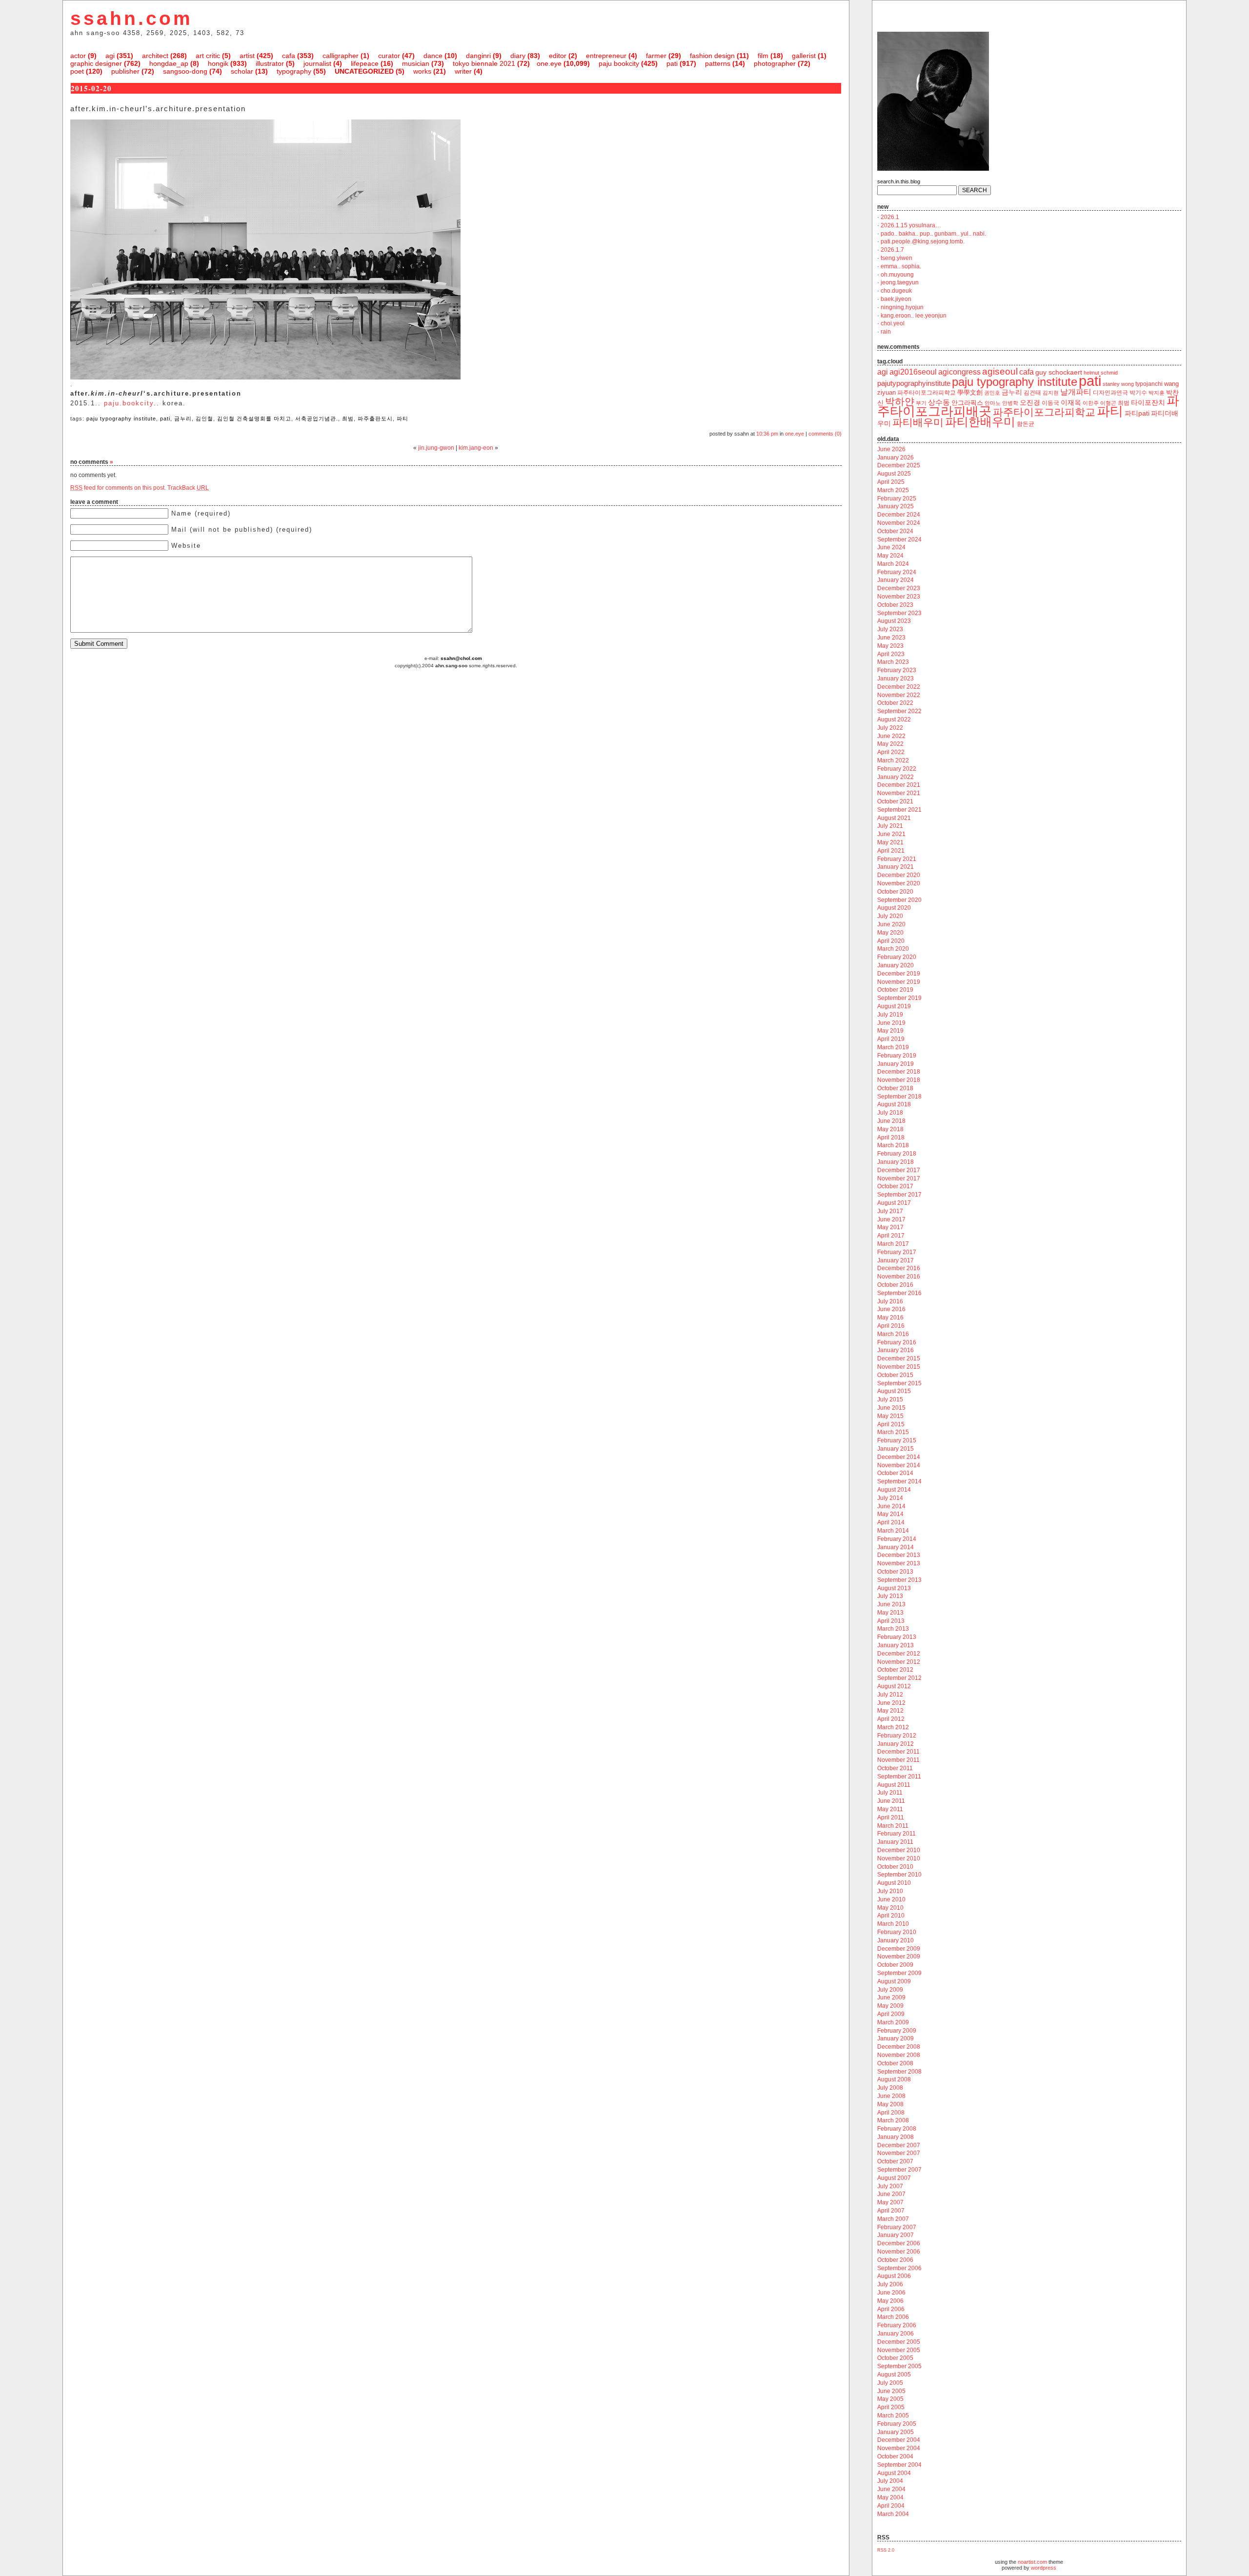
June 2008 (891, 2096)
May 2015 (890, 1416)
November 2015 (899, 1367)
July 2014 (890, 1498)
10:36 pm (767, 434)
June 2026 (891, 449)
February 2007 (897, 2227)
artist (247, 56)
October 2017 (895, 1186)
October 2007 (895, 2161)
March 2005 (893, 2416)
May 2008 (890, 2104)
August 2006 (894, 2276)
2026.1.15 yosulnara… (911, 225)
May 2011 (890, 1809)
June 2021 (891, 834)
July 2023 (890, 629)
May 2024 (890, 556)
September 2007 (899, 2170)
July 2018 (890, 1113)
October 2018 (895, 1088)
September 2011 (899, 1777)
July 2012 (890, 1695)
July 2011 (890, 1793)
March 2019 (893, 1047)
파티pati (1137, 413)
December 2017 (899, 1170)
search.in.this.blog (899, 181)
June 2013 (891, 1604)
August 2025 (894, 474)
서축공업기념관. (317, 419)
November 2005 (899, 2350)
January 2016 (896, 1350)
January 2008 (896, 2137)
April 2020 (891, 941)
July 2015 (890, 1399)
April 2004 (891, 2506)
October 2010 (895, 1867)
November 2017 (899, 1178)
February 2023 (897, 670)
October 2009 (895, 1965)
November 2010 (899, 1858)
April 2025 (891, 482)
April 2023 (891, 654)
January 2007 (896, 2235)
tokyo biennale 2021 (484, 63)
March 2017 (893, 1244)
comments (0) (825, 434)
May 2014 (890, 1514)
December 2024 (899, 515)
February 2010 (897, 1932)
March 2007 (893, 2219)
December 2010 (899, 1850)
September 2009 (899, 1973)
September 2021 (899, 810)
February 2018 (897, 1154)
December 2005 (899, 2342)
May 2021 (890, 842)
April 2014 (891, 1522)
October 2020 (895, 892)
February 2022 (897, 769)
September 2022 (899, 711)
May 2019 (890, 1031)
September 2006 (899, 2268)
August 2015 (894, 1391)
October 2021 (895, 801)
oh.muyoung (897, 275)
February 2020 (897, 957)
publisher (125, 71)
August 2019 (894, 1006)
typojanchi (1149, 384)
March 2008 (893, 2120)
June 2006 (891, 2293)
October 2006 (895, 2260)
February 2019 (897, 1056)
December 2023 (899, 588)
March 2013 (893, 1629)
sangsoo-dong (185, 71)
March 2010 (893, 1924)
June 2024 (891, 547)
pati (672, 63)
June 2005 (891, 2391)
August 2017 (894, 1203)
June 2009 (891, 1997)
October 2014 (895, 1473)
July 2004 (890, 2481)
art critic (208, 56)
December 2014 (899, 1457)
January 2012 (896, 1744)
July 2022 (890, 728)
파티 (403, 419)
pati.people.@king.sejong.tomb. (923, 241)
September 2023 (899, 613)
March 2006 (893, 2317)
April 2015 (891, 1424)
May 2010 (890, 1908)
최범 (348, 419)
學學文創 (970, 392)
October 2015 (895, 1375)
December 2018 (899, 1072)
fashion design (712, 56)
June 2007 (891, 2194)
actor (78, 56)
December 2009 (899, 1949)
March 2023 (893, 662)
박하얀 (900, 401)
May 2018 (890, 1129)
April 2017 (891, 1236)
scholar (242, 71)
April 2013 (891, 1621)
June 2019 (891, 1023)
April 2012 (891, 1719)
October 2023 (895, 605)
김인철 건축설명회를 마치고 (254, 419)
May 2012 (890, 1711)
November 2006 (899, 2252)
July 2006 (890, 2284)
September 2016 (899, 1293)
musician (416, 63)
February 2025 (897, 499)
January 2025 (896, 506)
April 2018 (891, 1138)
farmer (656, 56)
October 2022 (895, 703)
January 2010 (896, 1940)
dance (433, 56)
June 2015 (891, 1408)
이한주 (1091, 403)
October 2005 (895, 2358)
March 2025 (893, 490)
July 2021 (890, 826)
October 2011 (895, 1768)
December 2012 (899, 1654)
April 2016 (891, 1326)
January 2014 (896, 1547)
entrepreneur (606, 56)
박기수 (1138, 393)
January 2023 (896, 679)
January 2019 (896, 1064)
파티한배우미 (980, 422)
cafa (289, 56)
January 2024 (896, 580)
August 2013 (894, 1588)
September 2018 (899, 1097)
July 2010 (890, 1891)
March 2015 (893, 1432)
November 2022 (899, 695)
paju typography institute (121, 419)
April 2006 (891, 2309)
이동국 (1050, 403)
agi (110, 56)
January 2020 (896, 965)
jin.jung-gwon (436, 448)
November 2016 (899, 1277)
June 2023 (891, 638)
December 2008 (899, 2047)
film (763, 56)
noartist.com (1032, 2562)
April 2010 (891, 1916)
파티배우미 (918, 422)
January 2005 (896, 2432)
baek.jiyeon (896, 299)
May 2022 (890, 744)
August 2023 (894, 621)
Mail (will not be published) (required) (242, 529)
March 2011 (893, 1826)
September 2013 (899, 1580)
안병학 (1010, 403)
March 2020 (893, 949)
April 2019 (891, 1039)
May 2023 (890, 646)
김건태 (1032, 393)
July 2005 (890, 2383)
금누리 (183, 419)
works (422, 71)
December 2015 (899, 1358)
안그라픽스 (967, 403)
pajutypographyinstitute (914, 383)
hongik (218, 63)
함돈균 (1026, 424)
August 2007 (894, 2178)
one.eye (549, 63)
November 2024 (899, 523)
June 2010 (891, 1899)
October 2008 (895, 2063)
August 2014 (894, 1490)
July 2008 (890, 2088)
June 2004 (891, 2489)
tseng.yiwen (896, 258)
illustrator (270, 63)
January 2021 (896, 867)
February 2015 (897, 1440)
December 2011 (898, 1752)
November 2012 (899, 1662)
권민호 (992, 393)
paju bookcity (619, 63)
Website (186, 546)
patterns (718, 63)
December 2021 (899, 785)
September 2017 (899, 1195)
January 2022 (896, 777)
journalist (317, 63)
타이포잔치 (1148, 403)
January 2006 (896, 2334)
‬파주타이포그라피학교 (927, 393)
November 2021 (899, 793)
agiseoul (1000, 371)
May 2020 (890, 933)
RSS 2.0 (886, 2550)
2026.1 (890, 217)
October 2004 (895, 2456)
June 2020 (891, 924)
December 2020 (899, 875)
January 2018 (896, 1162)
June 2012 (891, 1703)
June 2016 (891, 1309)
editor (558, 56)
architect (155, 56)
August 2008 (894, 2079)
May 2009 (890, 2006)
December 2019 (899, 974)
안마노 (993, 403)
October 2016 (895, 1285)
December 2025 (899, 465)
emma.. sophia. (901, 266)
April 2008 (891, 2113)
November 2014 (899, 1465)
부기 (921, 403)
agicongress (959, 372)
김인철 (204, 419)
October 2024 (895, 531)
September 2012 (899, 1678)
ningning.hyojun (902, 307)
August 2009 (894, 1981)
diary (518, 56)
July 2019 (890, 1015)
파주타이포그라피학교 (1044, 412)
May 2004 (890, 2497)
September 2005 (899, 2366)
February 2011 (896, 1834)
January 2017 (896, 1260)
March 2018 (893, 1145)
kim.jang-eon (476, 448)
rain (886, 332)
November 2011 (898, 1760)
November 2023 (899, 597)
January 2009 (896, 2038)
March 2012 (893, 1727)
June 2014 (891, 1506)
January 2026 (896, 458)
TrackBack (188, 488)
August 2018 (894, 1104)
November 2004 (899, 2448)
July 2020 (890, 916)
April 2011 (891, 1817)
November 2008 (899, 2055)
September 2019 (899, 998)
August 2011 (894, 1785)
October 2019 (895, 990)
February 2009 (897, 2031)
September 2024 (899, 539)
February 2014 (897, 1539)
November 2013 (899, 1563)
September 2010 (899, 1875)
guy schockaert (1059, 372)
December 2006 (899, 2243)
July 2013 (890, 1596)
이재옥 (1071, 402)
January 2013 (896, 1645)
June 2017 (891, 1219)
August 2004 (894, 2473)
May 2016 (890, 1318)
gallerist (804, 56)
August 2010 (894, 1883)
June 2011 (891, 1801)
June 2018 (891, 1121)
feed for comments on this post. (118, 488)
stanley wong (1118, 384)
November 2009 (899, 1957)
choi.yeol (893, 323)
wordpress (1044, 2568)
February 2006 (897, 2325)
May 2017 (890, 1227)
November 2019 (899, 982)
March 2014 (893, 1531)
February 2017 (897, 1252)
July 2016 (890, 1301)
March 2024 (893, 564)
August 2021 (894, 818)
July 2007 (890, 2186)
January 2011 (895, 1842)
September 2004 (899, 2465)
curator (389, 56)
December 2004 (899, 2440)
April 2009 (891, 2014)
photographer (775, 63)
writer (463, 71)
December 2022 (899, 687)
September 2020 (899, 900)
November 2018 (899, 1080)
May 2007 (890, 2202)
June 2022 (891, 736)
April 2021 (891, 851)
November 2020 (899, 883)
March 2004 (893, 2514)
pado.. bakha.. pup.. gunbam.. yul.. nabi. (933, 234)
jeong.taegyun (900, 282)
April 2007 (891, 2211)
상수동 (939, 402)
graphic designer (96, 63)
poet (77, 71)
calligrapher (341, 56)
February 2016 (897, 1342)
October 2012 (895, 1670)
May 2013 (890, 1613)
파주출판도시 (375, 419)
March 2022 (893, 760)
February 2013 (897, 1637)
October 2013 (895, 1572)
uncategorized (364, 71)
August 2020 (894, 908)
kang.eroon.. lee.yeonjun (914, 316)
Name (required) (201, 513)
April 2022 (891, 752)
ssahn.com (131, 18)
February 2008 (897, 2129)
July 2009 (890, 1990)
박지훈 (1157, 393)
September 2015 (899, 1383)
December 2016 (899, 1268)
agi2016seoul (913, 372)
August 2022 (894, 719)
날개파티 (1076, 392)
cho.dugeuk (896, 291)
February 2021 (897, 859)
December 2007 (899, 2145)
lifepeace (365, 63)
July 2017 (890, 1211)
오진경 (1030, 402)
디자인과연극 (1110, 392)
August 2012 (894, 1686)
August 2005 (894, 2375)
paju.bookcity (129, 403)
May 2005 (890, 2399)
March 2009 (893, 2022)
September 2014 (899, 1481)
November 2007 (899, 2153)
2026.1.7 (892, 250)
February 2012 (897, 1736)
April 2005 (891, 2407)
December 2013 (899, 1555)
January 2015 (896, 1449)
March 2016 (893, 1334)
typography (294, 71)
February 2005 (897, 2424)
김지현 (1051, 393)
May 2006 (890, 2301)
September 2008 (899, 2072)
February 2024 (897, 572)
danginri (478, 56)
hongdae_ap (169, 63)
